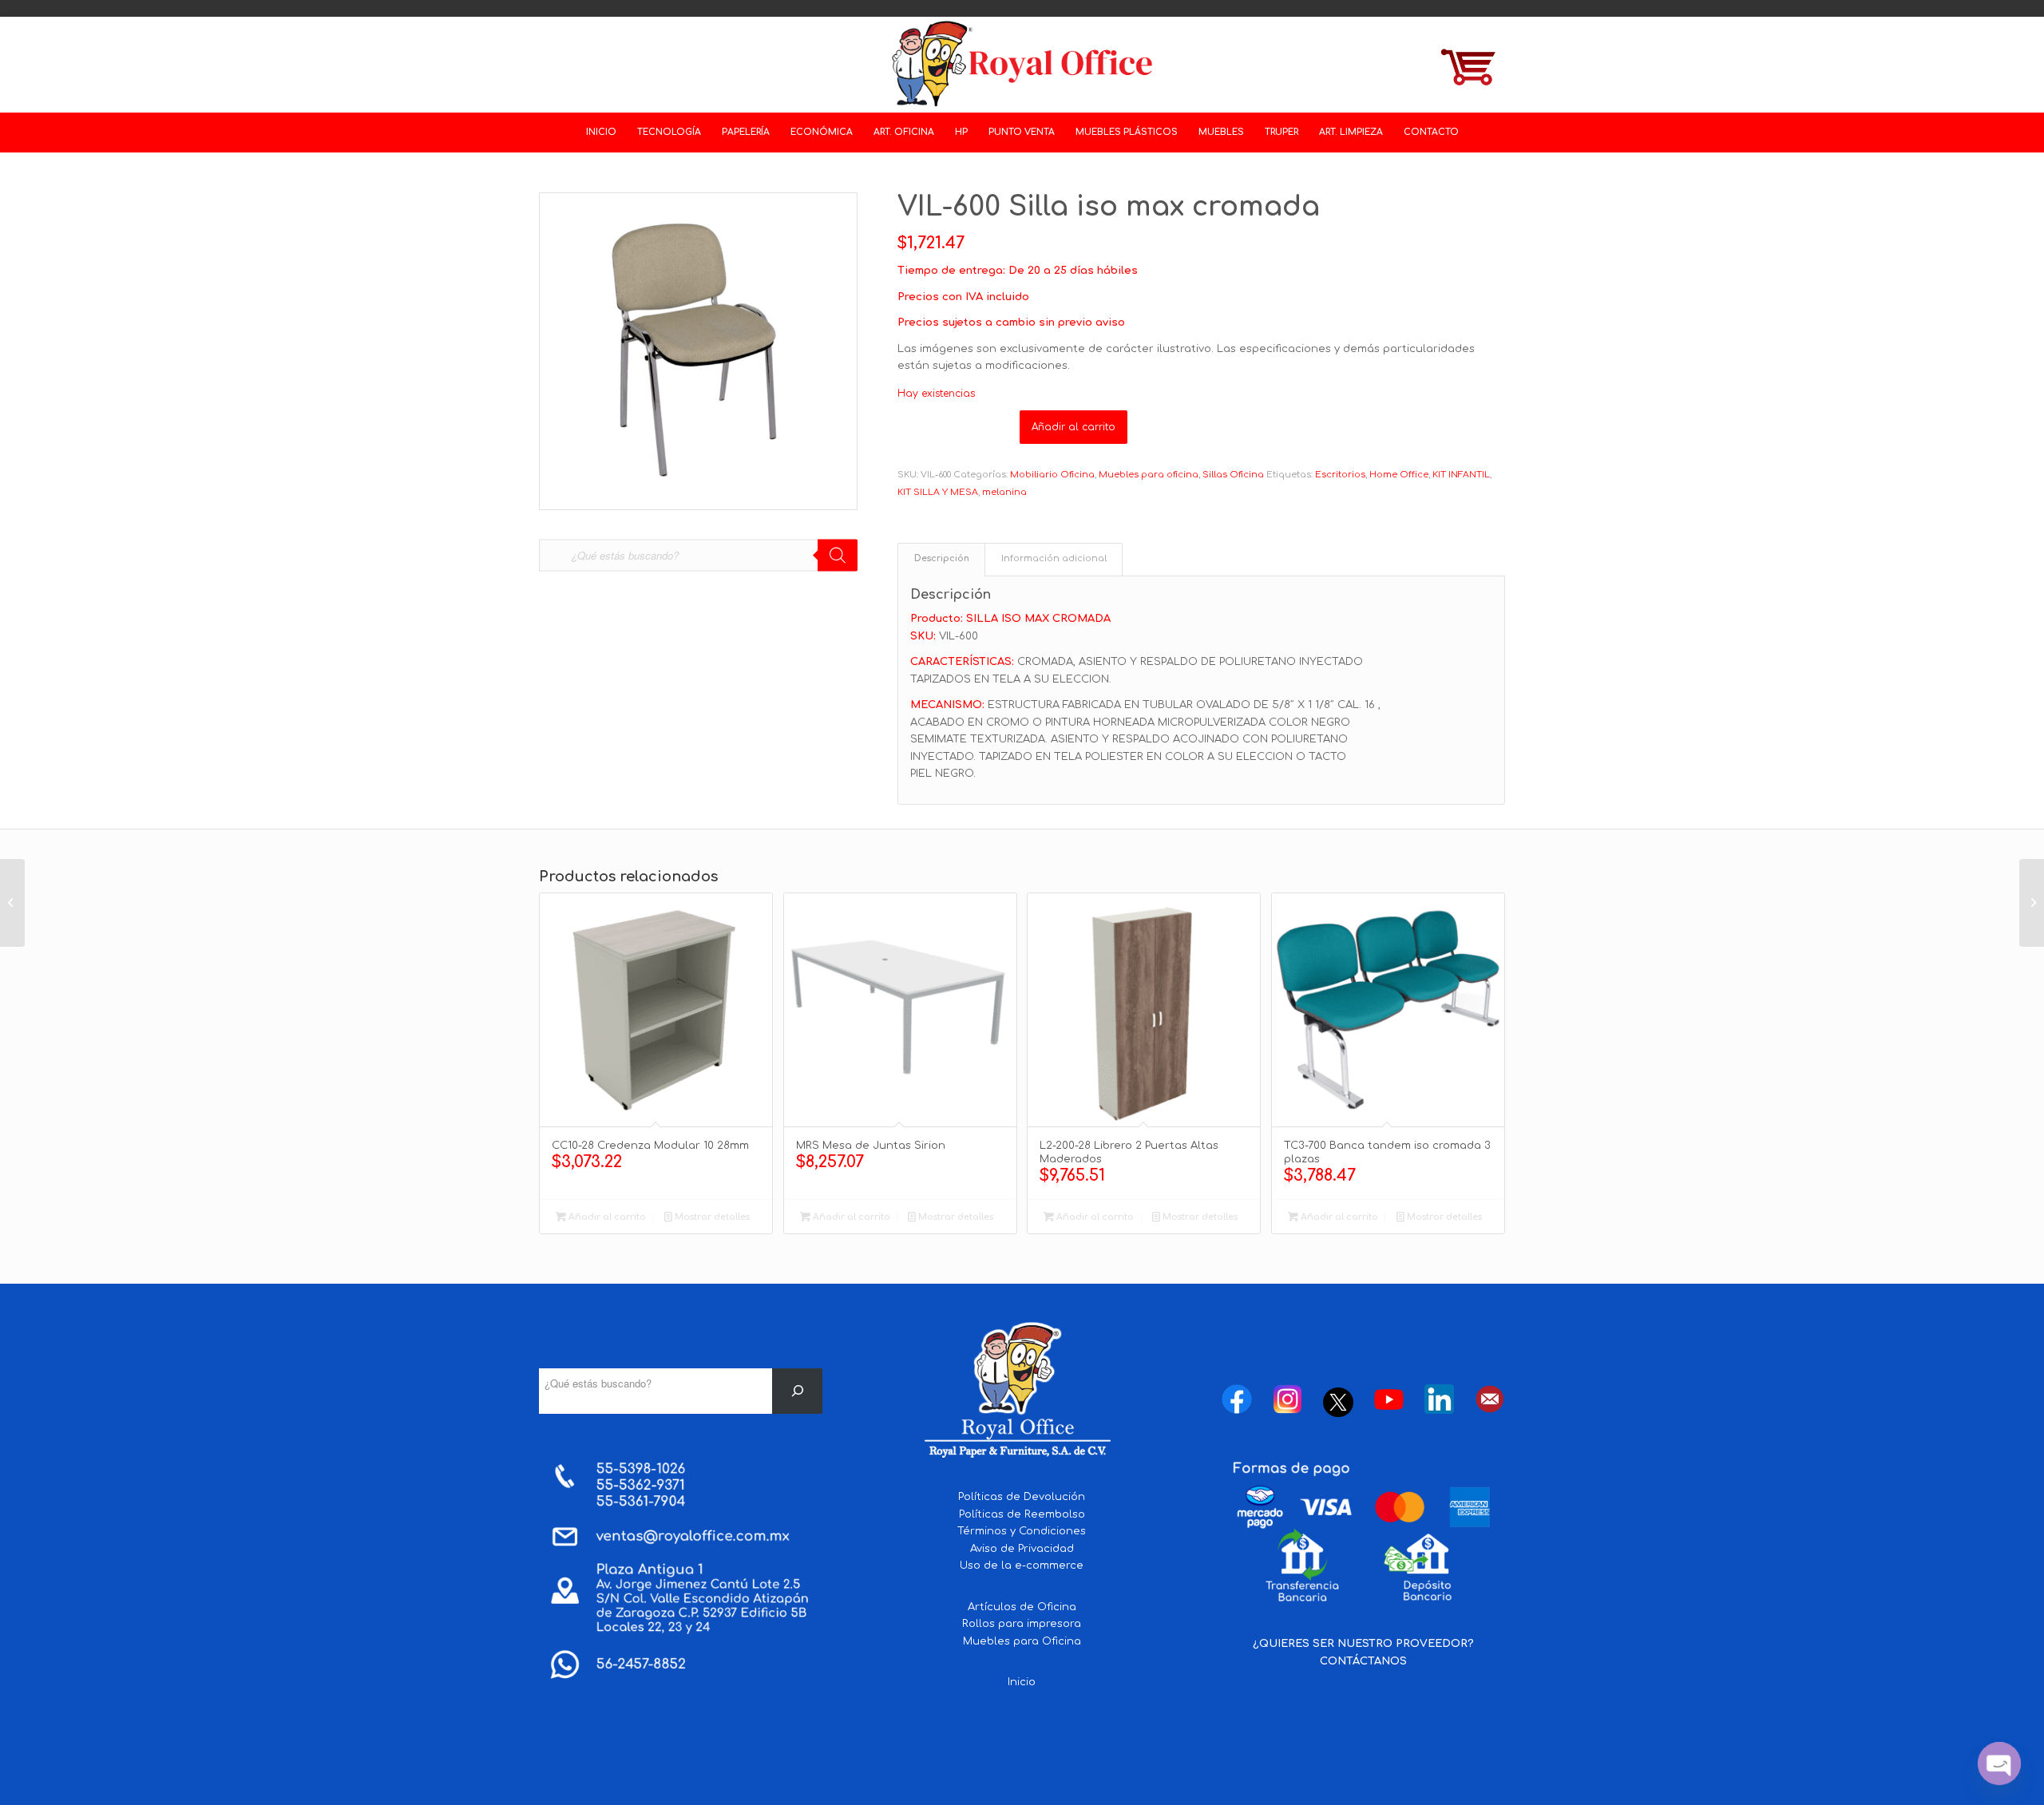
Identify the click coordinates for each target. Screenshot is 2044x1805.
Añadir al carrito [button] (606, 1217)
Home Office (1399, 475)
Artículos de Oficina (1022, 1607)
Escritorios (1340, 475)
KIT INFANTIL (1461, 475)
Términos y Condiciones (1022, 1531)
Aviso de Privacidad (1022, 1549)
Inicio (1022, 1682)
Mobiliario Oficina (1052, 475)
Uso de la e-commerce (1022, 1566)
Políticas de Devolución (1022, 1497)
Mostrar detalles (711, 1217)
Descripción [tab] (942, 559)
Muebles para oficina (1149, 475)
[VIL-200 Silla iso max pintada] (2032, 903)
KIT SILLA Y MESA (938, 492)
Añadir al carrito (1073, 427)
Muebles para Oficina (1022, 1641)
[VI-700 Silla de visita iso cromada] (12, 903)
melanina (1004, 492)
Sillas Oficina (1233, 475)
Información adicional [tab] (1054, 559)
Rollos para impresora (1022, 1624)
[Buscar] (797, 1391)
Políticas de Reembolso (1022, 1514)
